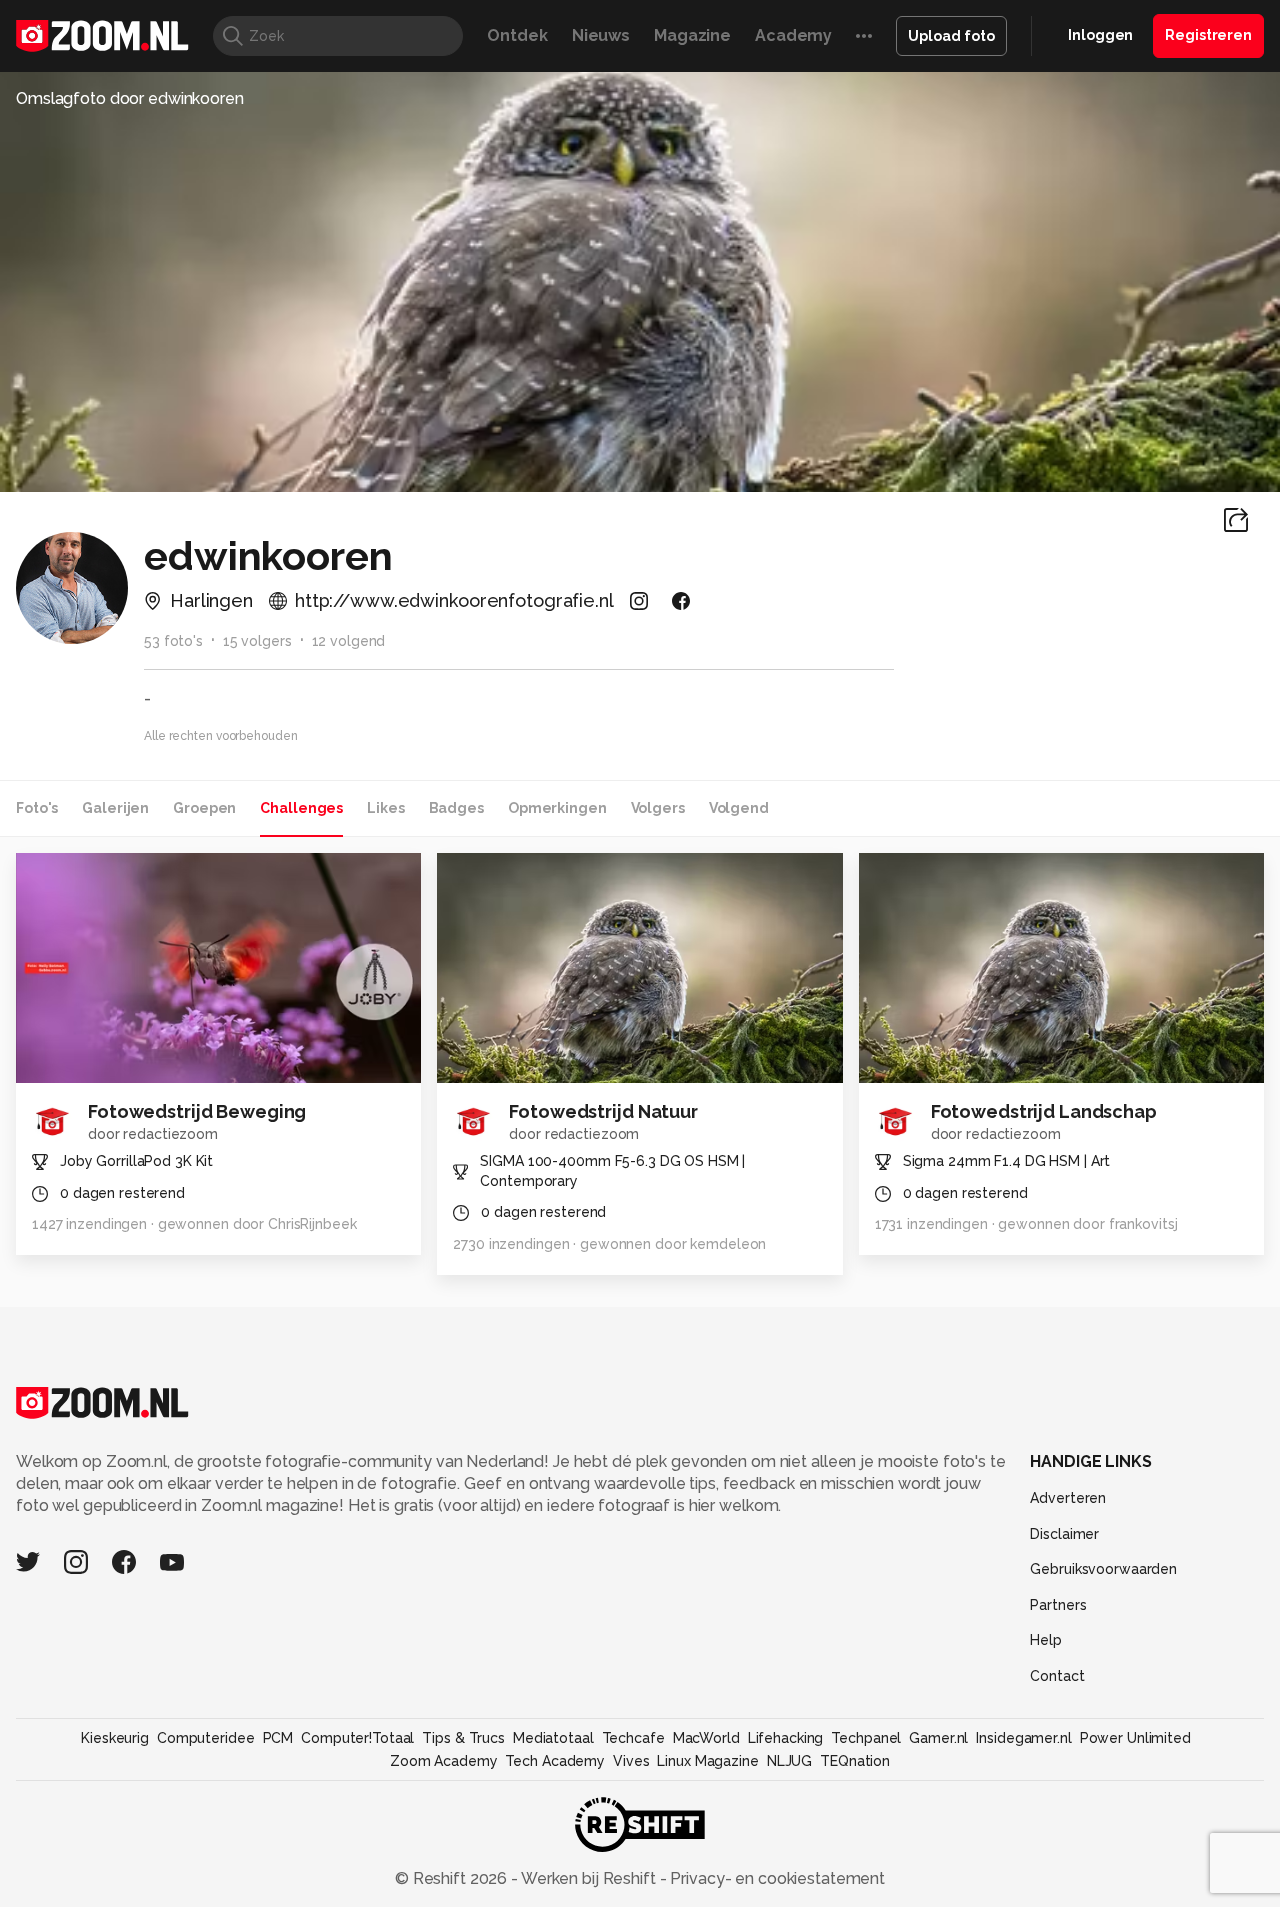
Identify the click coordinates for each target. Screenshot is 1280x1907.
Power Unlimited (1135, 1738)
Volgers (658, 808)
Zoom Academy (444, 1761)
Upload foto (951, 36)
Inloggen (1100, 35)
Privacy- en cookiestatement (775, 1878)
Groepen (204, 808)
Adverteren (1068, 1498)
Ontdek (517, 35)
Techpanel (866, 1738)
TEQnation (855, 1761)
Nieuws (601, 35)
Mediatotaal (553, 1738)
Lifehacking (786, 1738)
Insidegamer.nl (1023, 1738)
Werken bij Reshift (589, 1878)
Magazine (692, 35)
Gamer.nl (938, 1738)
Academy (793, 35)
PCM (278, 1738)
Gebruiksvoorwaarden (1103, 1569)
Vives (631, 1761)
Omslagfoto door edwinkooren (130, 98)
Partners (1058, 1605)
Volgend (739, 808)
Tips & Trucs (463, 1738)
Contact (1057, 1676)
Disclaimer (1064, 1534)
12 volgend (349, 641)
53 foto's (173, 641)
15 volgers (257, 641)
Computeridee (206, 1738)
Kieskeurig (115, 1738)
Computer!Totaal (357, 1738)
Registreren (1208, 35)
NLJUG (789, 1761)
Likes (385, 808)
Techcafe (633, 1738)
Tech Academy (555, 1761)
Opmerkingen (557, 808)
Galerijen (115, 808)
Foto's (37, 808)
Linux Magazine (707, 1761)
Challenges (301, 808)
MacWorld (706, 1738)
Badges (456, 808)
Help (1046, 1640)
